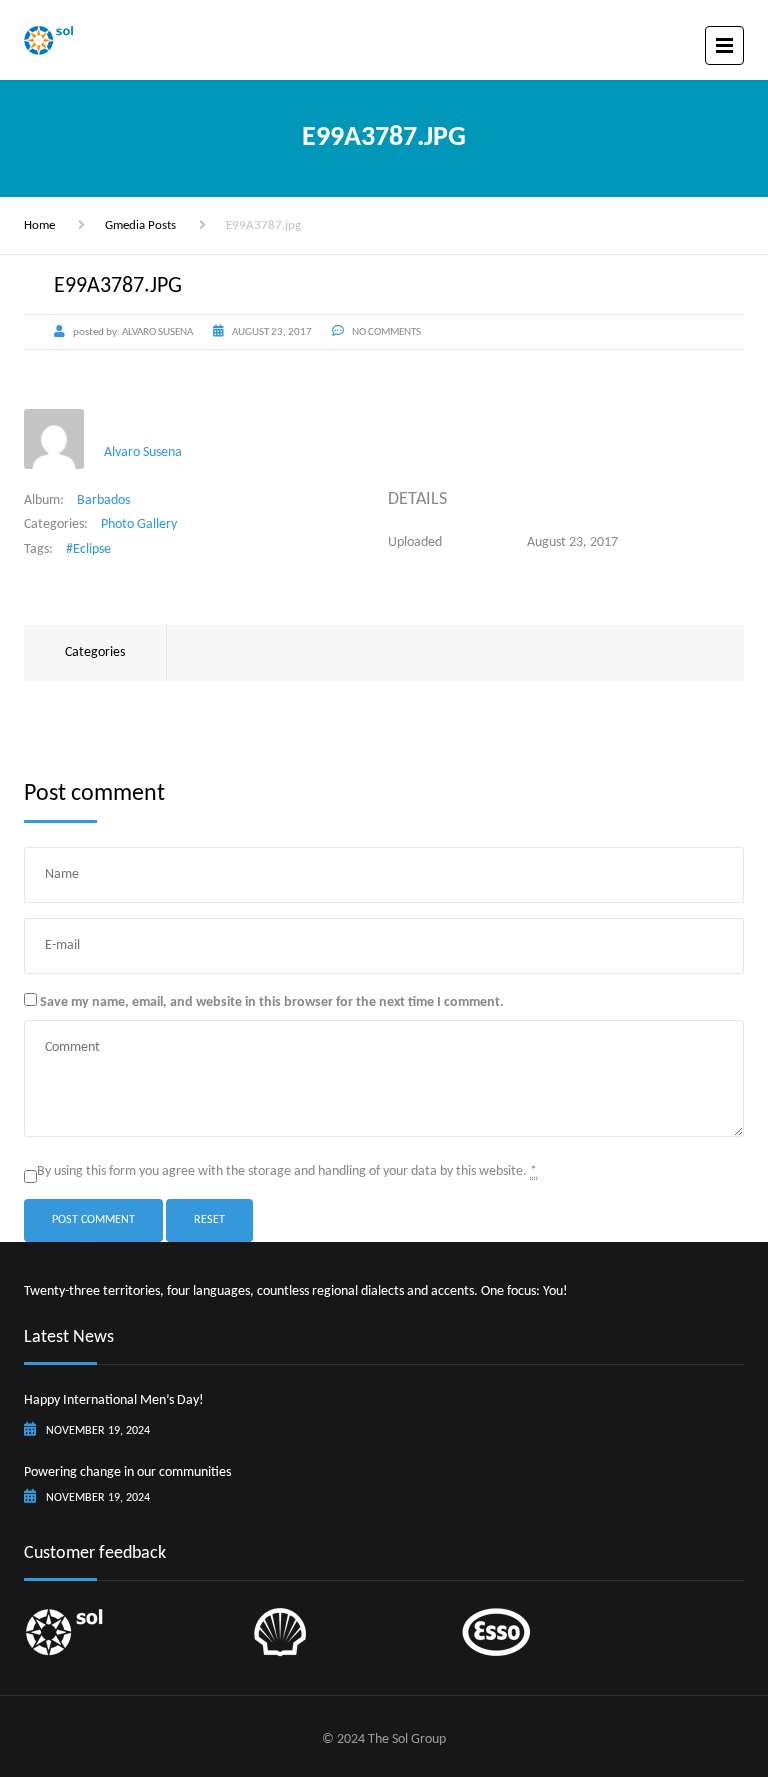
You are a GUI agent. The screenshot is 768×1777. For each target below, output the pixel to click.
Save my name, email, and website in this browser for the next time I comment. (272, 1002)
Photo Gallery (139, 524)
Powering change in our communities (127, 1472)
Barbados (103, 500)
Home (39, 225)
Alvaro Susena (143, 452)
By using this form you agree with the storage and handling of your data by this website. (287, 1171)
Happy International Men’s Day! (114, 1400)
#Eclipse (88, 549)
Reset (209, 1220)
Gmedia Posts (140, 225)
